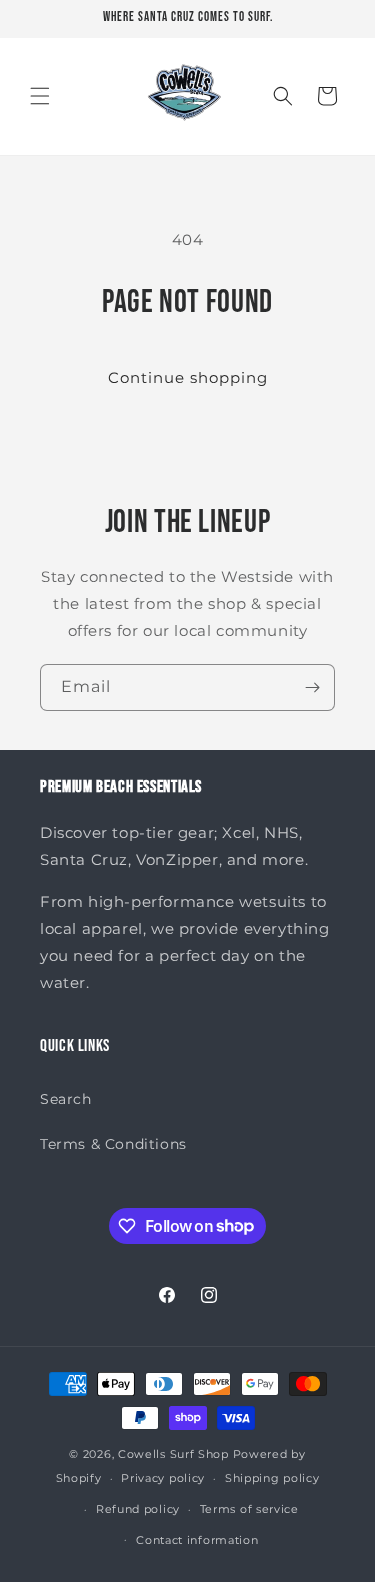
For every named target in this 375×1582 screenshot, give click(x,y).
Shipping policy (272, 1478)
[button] (40, 96)
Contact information (197, 1540)
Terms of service (249, 1509)
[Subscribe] (312, 687)
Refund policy (138, 1509)
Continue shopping (188, 377)
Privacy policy (163, 1478)
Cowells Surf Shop (173, 1454)
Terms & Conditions (113, 1144)
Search (66, 1099)
